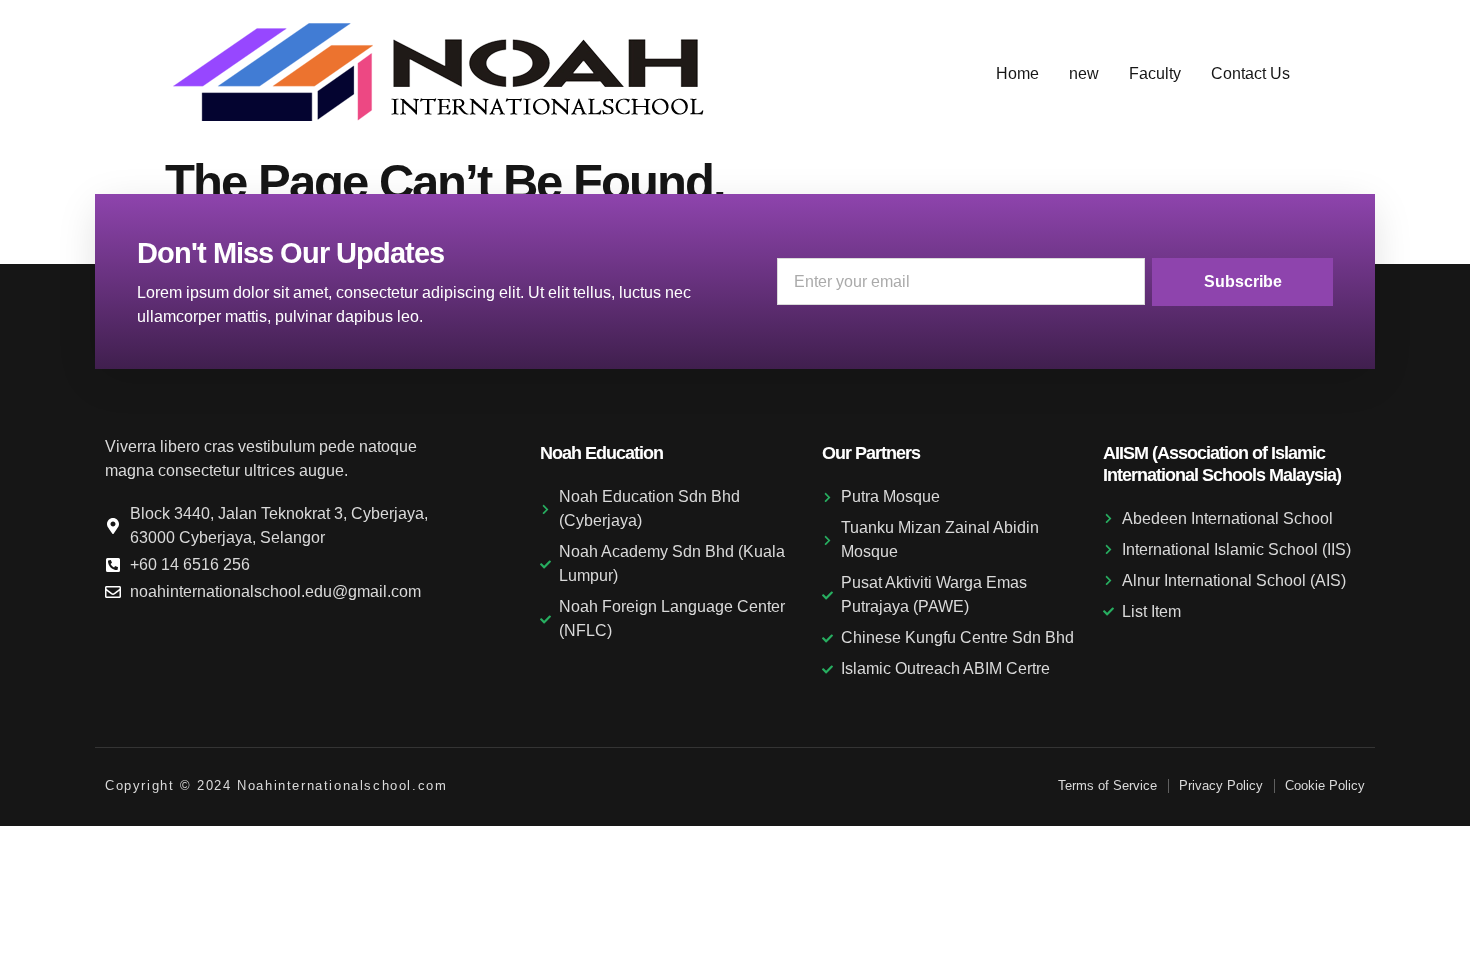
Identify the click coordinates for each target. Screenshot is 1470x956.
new (1084, 73)
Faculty (1155, 73)
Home (1017, 73)
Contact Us (1250, 73)
